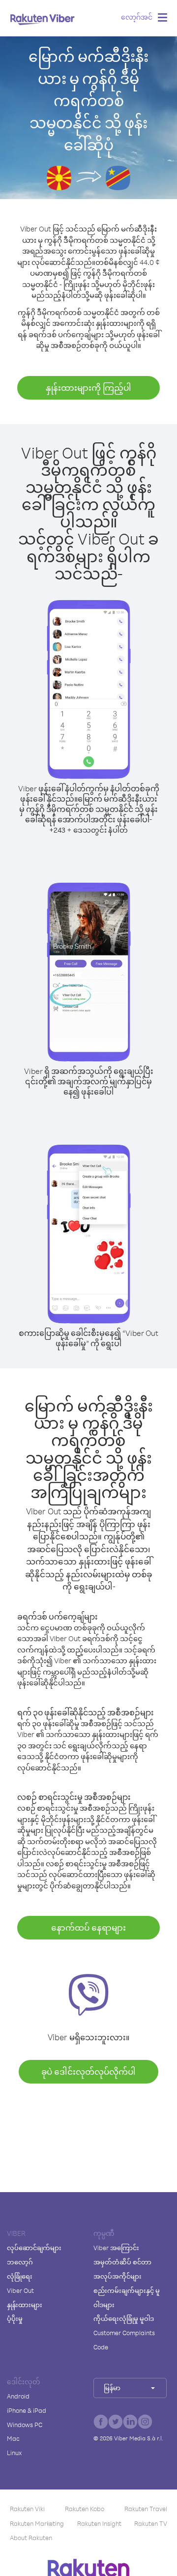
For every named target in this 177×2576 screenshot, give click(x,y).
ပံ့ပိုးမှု (15, 2318)
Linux (14, 2453)
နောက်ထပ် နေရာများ (88, 1927)
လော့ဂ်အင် (137, 17)
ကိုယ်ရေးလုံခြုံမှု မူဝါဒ (124, 2318)
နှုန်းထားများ (25, 2305)
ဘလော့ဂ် (20, 2262)
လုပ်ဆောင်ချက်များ (34, 2248)
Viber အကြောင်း (116, 2248)
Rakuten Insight (99, 2523)
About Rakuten (31, 2538)
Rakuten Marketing (37, 2523)
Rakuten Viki (27, 2509)
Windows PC (25, 2425)
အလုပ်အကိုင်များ (118, 2276)
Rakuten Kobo (85, 2509)
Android (18, 2396)
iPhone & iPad (27, 2410)
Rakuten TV (151, 2523)
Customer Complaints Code (124, 2340)
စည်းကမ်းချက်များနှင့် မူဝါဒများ (127, 2298)
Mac (13, 2438)
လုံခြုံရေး (20, 2276)
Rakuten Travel (146, 2509)
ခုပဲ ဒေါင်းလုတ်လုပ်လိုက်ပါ (88, 2071)
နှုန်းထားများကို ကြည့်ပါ (88, 388)
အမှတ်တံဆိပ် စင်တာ (122, 2262)
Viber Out (20, 2290)
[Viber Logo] (43, 19)
